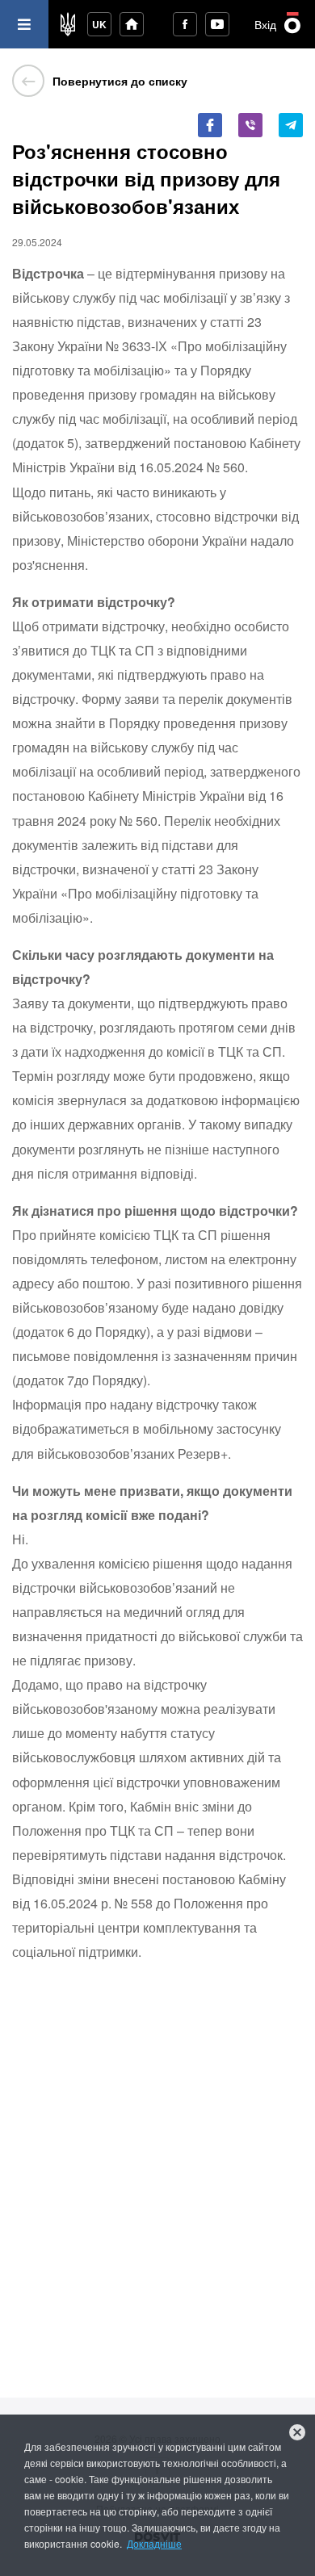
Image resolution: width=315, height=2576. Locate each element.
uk (99, 24)
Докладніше (154, 2543)
